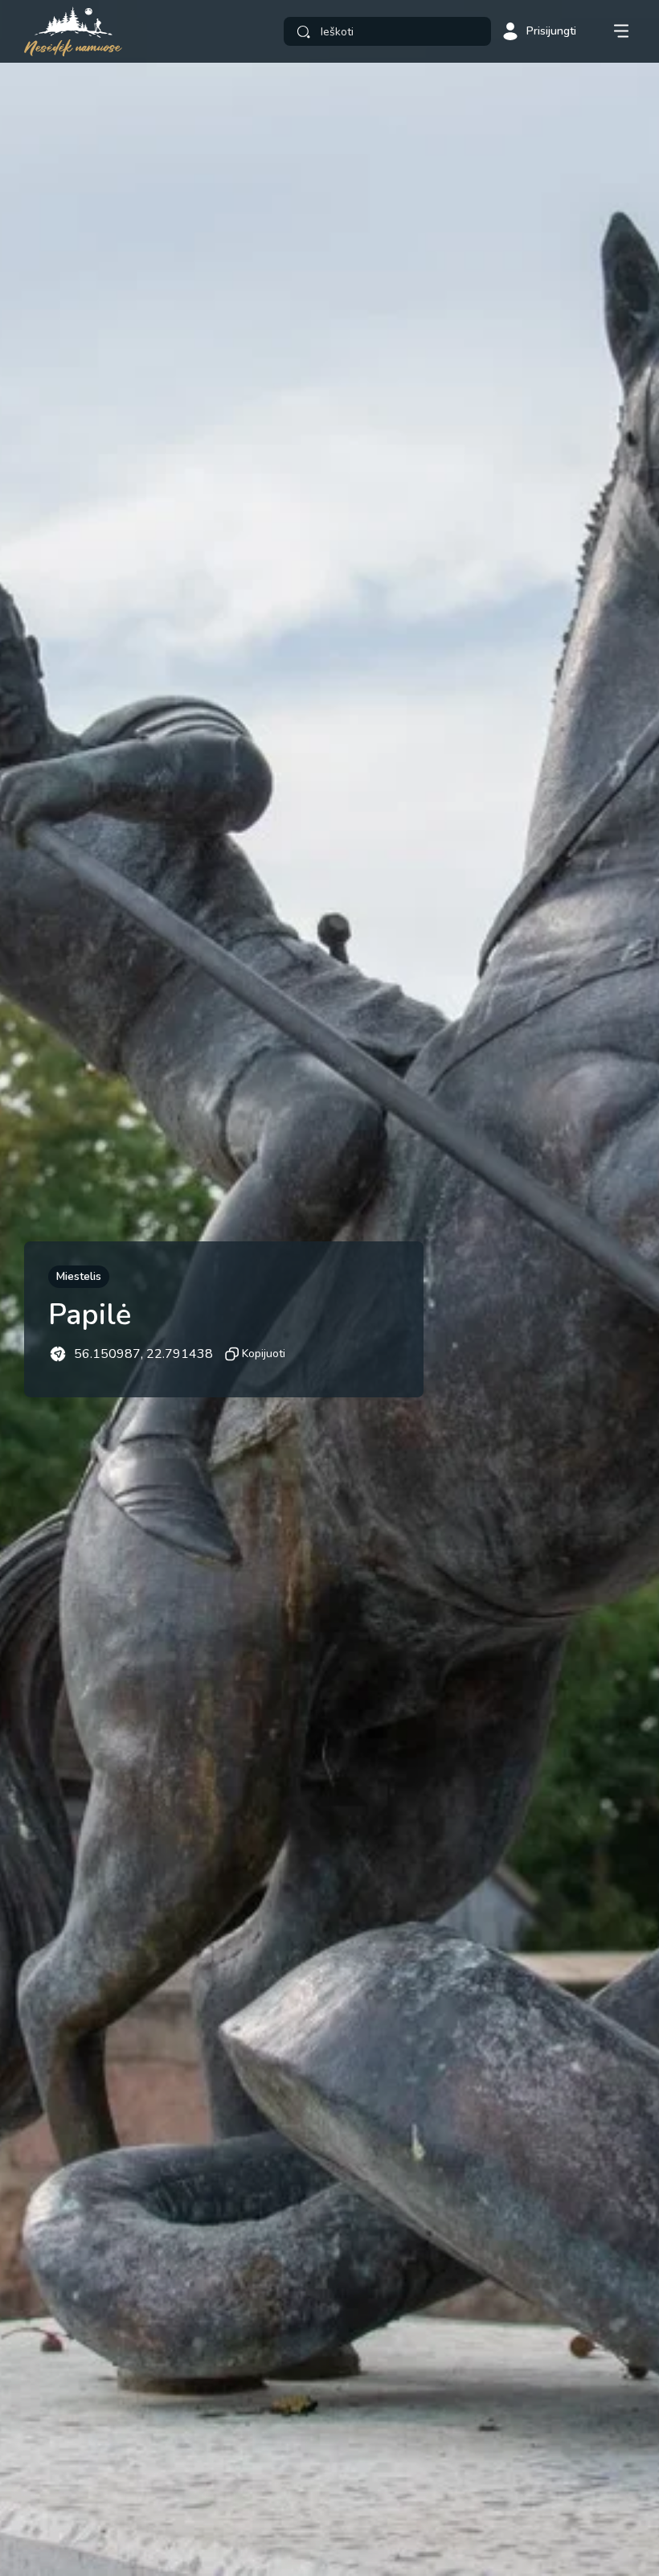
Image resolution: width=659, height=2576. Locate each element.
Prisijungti (551, 31)
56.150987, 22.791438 (143, 1354)
